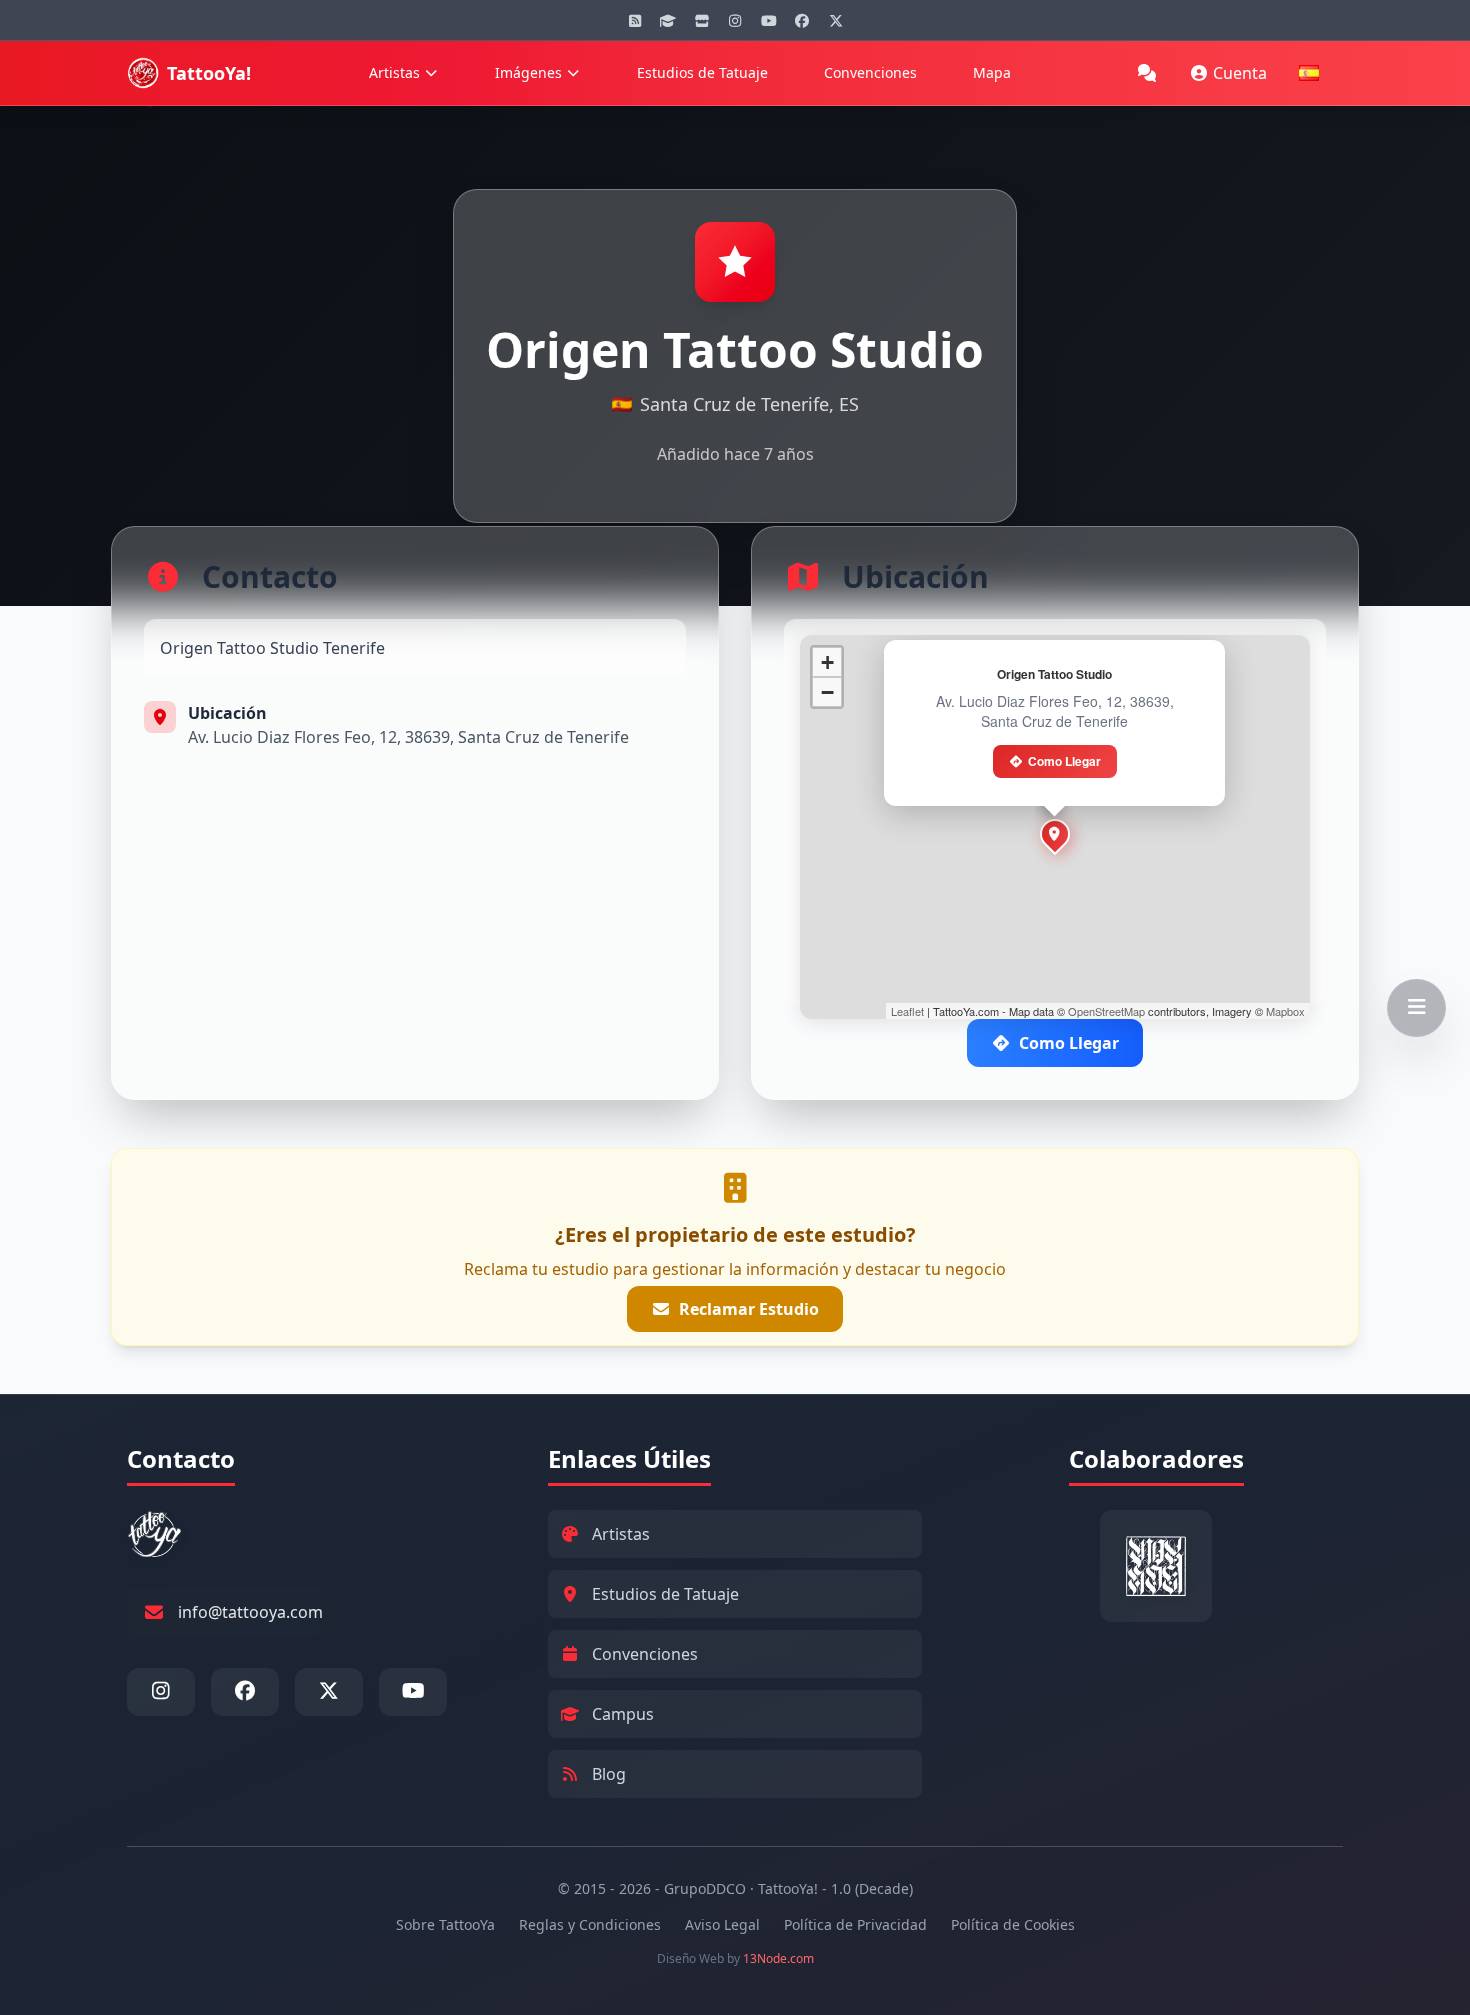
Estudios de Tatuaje (702, 72)
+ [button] (827, 662)
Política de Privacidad (855, 1924)
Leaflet (907, 1011)
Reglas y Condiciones (590, 1924)
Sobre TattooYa (445, 1924)
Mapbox (1285, 1011)
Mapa (992, 72)
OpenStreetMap (1106, 1011)
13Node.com (778, 1958)
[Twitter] (836, 20)
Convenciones (870, 72)
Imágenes (528, 72)
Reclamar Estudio (749, 1309)
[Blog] (635, 20)
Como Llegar (1064, 761)
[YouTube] (769, 20)
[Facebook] (802, 20)
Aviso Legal (722, 1924)
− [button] (827, 692)
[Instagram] (735, 20)
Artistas (394, 72)
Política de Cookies (1013, 1924)
